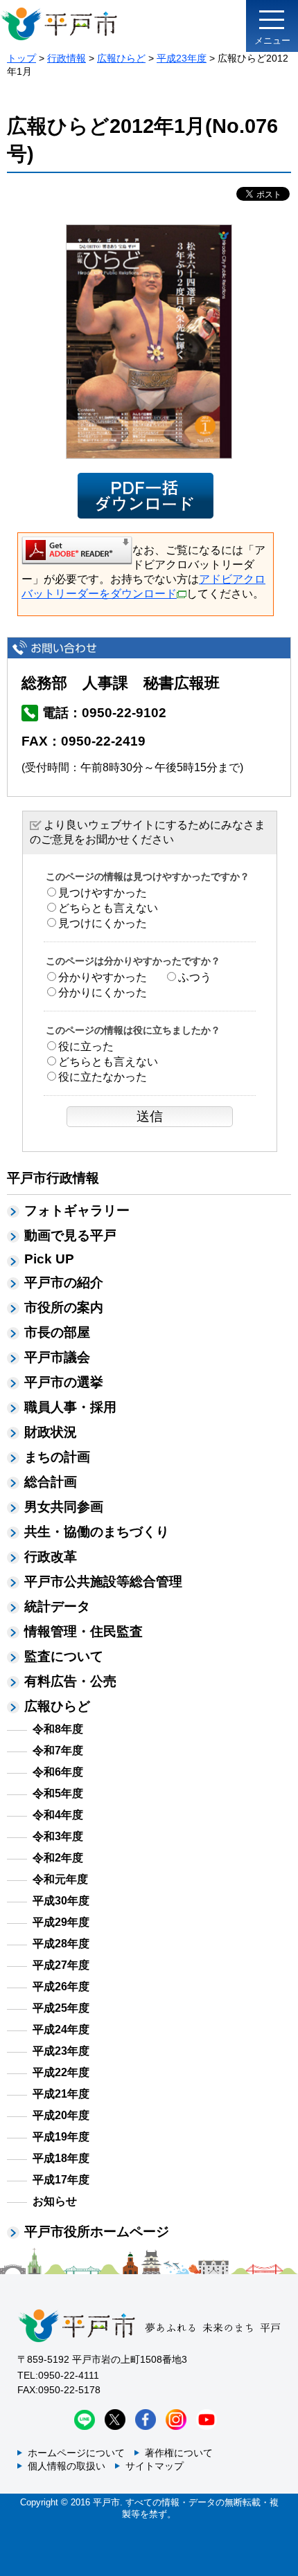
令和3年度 (58, 1836)
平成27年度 (61, 1965)
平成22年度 (61, 2072)
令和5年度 (58, 1793)
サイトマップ (155, 2466)
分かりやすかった (103, 977)
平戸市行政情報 (53, 1178)
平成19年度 (61, 2137)
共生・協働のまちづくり (97, 1532)
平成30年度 (61, 1901)
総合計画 (51, 1482)
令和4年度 (58, 1815)
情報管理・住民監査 (84, 1631)
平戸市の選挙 (64, 1382)
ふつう (195, 977)
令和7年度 (58, 1750)
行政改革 (51, 1557)
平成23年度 (182, 58)
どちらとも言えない (108, 908)
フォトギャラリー (77, 1210)
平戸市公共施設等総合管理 (103, 1582)
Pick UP (49, 1259)
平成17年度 (61, 2180)
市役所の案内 (64, 1307)
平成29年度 (61, 1922)
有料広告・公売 (70, 1681)
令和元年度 (60, 1879)
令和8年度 (58, 1729)
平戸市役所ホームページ (97, 2232)
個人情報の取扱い (67, 2466)
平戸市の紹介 (64, 1282)
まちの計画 (57, 1457)
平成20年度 (61, 2115)
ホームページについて (76, 2453)
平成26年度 (61, 1987)
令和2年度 (58, 1858)
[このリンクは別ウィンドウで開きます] (77, 550)
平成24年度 (61, 2029)
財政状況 (51, 1432)
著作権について (179, 2453)
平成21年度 (61, 2094)
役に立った (86, 1046)
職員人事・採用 (70, 1407)
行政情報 (67, 58)
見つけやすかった (103, 893)
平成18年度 (61, 2158)
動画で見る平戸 (70, 1235)
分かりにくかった (103, 992)
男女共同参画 (64, 1507)
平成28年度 (61, 1944)
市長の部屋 (57, 1332)
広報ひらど (121, 58)
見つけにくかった (103, 923)
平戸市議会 (57, 1357)
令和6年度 (58, 1772)
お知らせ (55, 2201)
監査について (64, 1656)
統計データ (57, 1606)
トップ (21, 58)
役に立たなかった (103, 1077)
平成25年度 (61, 2008)
